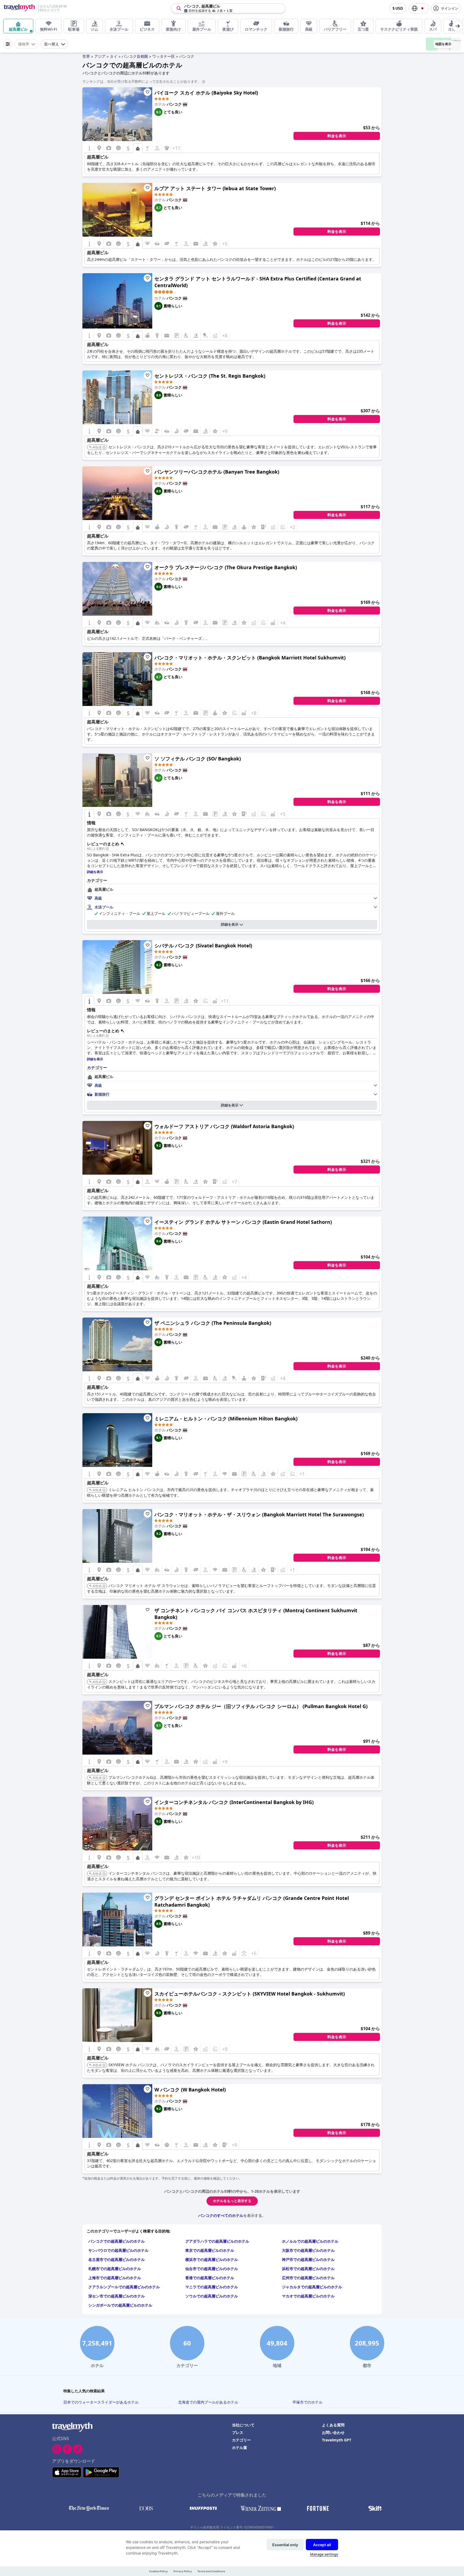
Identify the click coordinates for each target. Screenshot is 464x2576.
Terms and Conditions (211, 2571)
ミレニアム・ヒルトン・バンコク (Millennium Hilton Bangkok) (226, 1419)
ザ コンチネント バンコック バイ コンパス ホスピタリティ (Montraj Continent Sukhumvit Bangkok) (256, 1614)
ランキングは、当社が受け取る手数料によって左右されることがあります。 (142, 81)
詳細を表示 (230, 924)
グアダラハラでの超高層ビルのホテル (217, 2241)
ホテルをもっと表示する (232, 2201)
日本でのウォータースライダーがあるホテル (101, 2402)
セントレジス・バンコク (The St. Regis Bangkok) (210, 376)
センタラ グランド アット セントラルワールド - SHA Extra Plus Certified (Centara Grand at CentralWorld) (258, 282)
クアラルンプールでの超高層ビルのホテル (124, 2287)
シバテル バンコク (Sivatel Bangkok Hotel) (203, 946)
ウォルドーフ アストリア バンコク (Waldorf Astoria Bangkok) (224, 1126)
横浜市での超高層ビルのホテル (212, 2259)
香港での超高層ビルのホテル (210, 2278)
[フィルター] (8, 44)
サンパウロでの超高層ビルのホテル (118, 2250)
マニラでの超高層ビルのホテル (212, 2287)
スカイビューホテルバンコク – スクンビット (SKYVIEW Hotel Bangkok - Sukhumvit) (250, 1994)
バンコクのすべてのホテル (221, 2215)
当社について (243, 2425)
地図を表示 (443, 44)
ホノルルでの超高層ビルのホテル (310, 2241)
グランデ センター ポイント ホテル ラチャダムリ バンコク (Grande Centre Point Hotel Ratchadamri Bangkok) (252, 1901)
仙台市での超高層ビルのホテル (212, 2269)
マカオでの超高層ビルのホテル (308, 2296)
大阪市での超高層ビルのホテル (308, 2250)
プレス (238, 2432)
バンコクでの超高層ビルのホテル (117, 2241)
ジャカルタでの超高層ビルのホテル (312, 2287)
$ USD (398, 8)
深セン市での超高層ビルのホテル (117, 2296)
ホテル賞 (240, 2447)
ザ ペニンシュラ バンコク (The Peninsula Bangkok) (213, 1323)
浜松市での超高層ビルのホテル (308, 2269)
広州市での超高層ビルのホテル (308, 2278)
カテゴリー (241, 2440)
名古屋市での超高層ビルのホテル (117, 2259)
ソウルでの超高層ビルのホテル (212, 2296)
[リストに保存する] (147, 92)
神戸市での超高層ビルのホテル (308, 2259)
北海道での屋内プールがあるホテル (208, 2402)
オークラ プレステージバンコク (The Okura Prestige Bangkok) (226, 567)
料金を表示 (337, 136)
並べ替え (52, 44)
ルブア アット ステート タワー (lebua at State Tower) (215, 188)
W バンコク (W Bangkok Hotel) (190, 2090)
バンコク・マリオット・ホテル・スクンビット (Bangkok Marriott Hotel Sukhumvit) (250, 658)
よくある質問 (333, 2425)
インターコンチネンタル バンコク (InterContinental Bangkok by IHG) (234, 1802)
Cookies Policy (158, 2571)
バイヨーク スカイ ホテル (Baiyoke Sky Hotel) (206, 93)
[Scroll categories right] (458, 26)
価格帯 (24, 44)
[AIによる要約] (107, 849)
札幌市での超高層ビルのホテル (115, 2269)
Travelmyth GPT (337, 2440)
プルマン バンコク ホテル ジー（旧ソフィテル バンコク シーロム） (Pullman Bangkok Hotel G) (261, 1706)
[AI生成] (104, 448)
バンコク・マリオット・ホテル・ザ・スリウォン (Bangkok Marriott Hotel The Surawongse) (259, 1514)
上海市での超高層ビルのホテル (115, 2278)
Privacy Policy (183, 2571)
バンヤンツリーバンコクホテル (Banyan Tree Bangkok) (217, 472)
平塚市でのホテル (307, 2402)
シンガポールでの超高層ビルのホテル (120, 2305)
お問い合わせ (333, 2432)
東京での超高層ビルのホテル (210, 2250)
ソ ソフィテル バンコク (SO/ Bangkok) (198, 759)
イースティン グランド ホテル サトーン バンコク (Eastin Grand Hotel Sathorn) (243, 1222)
